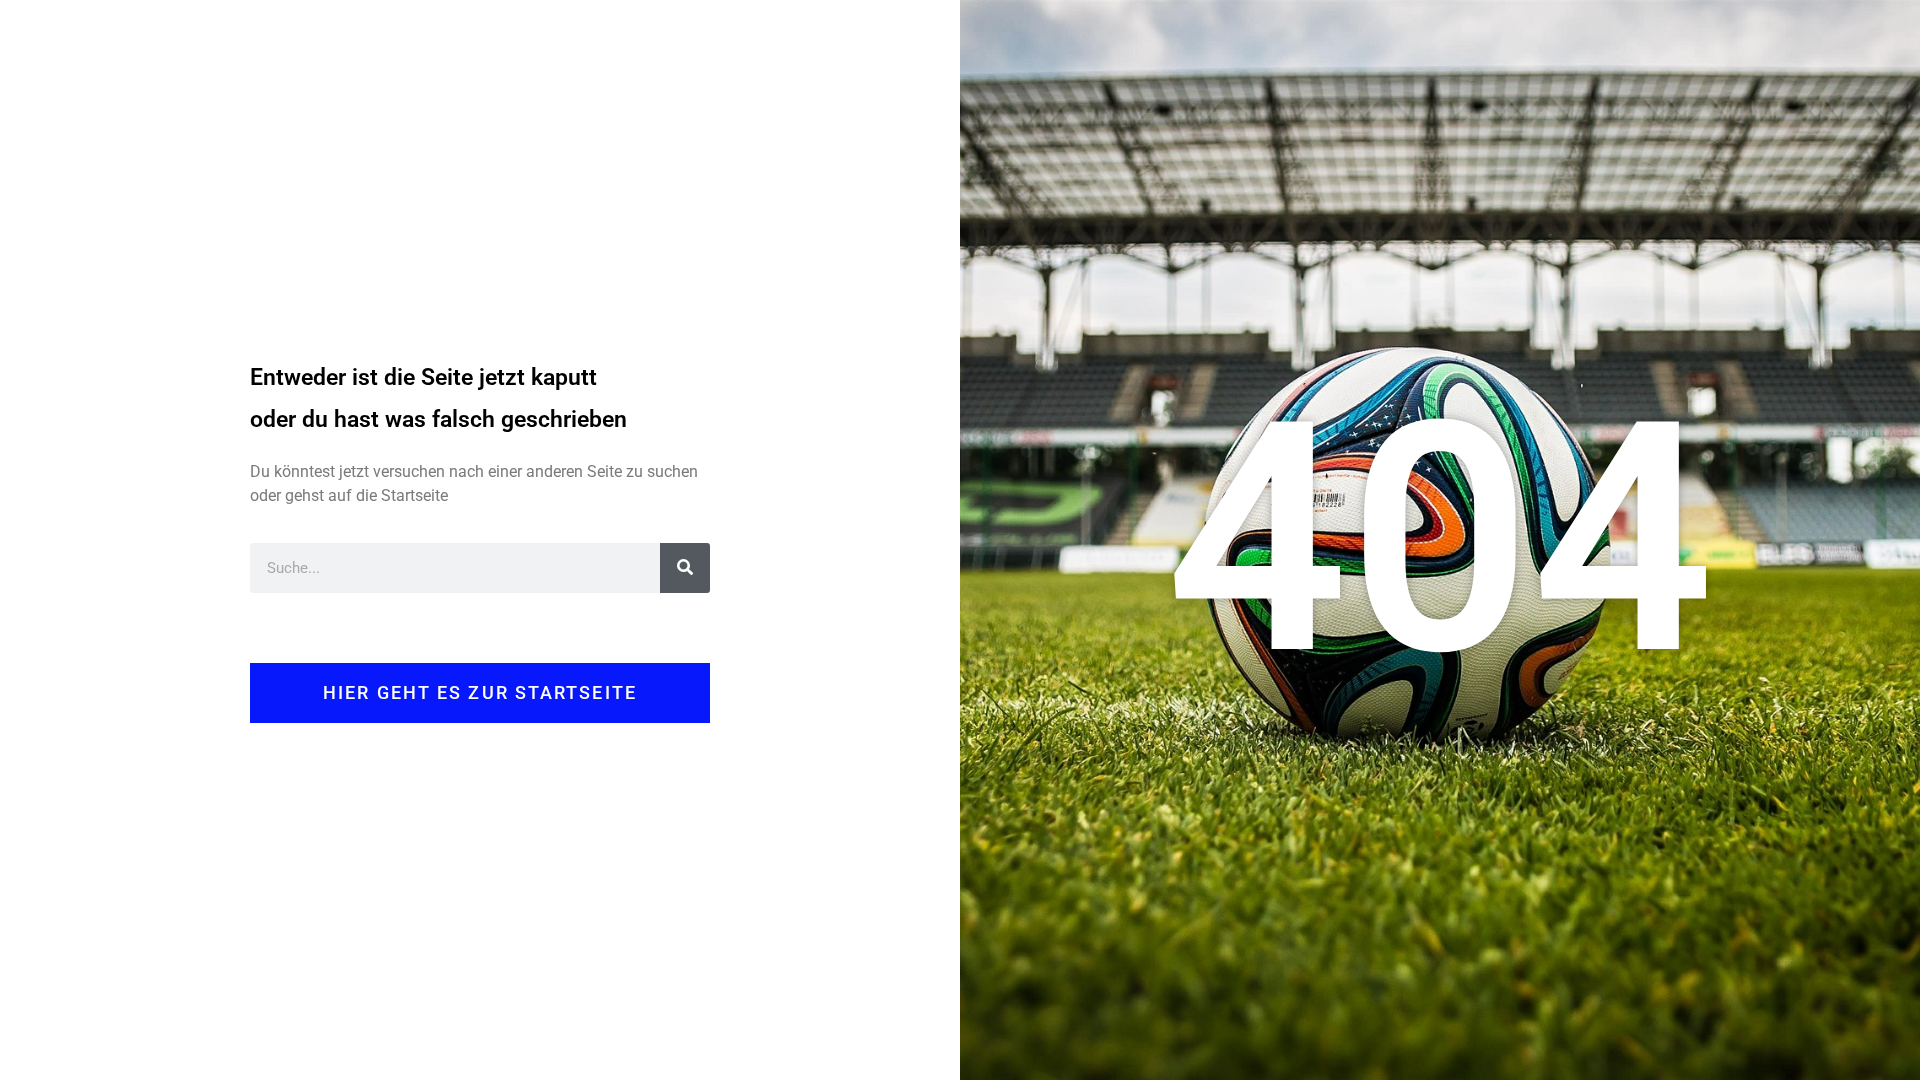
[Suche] (685, 568)
